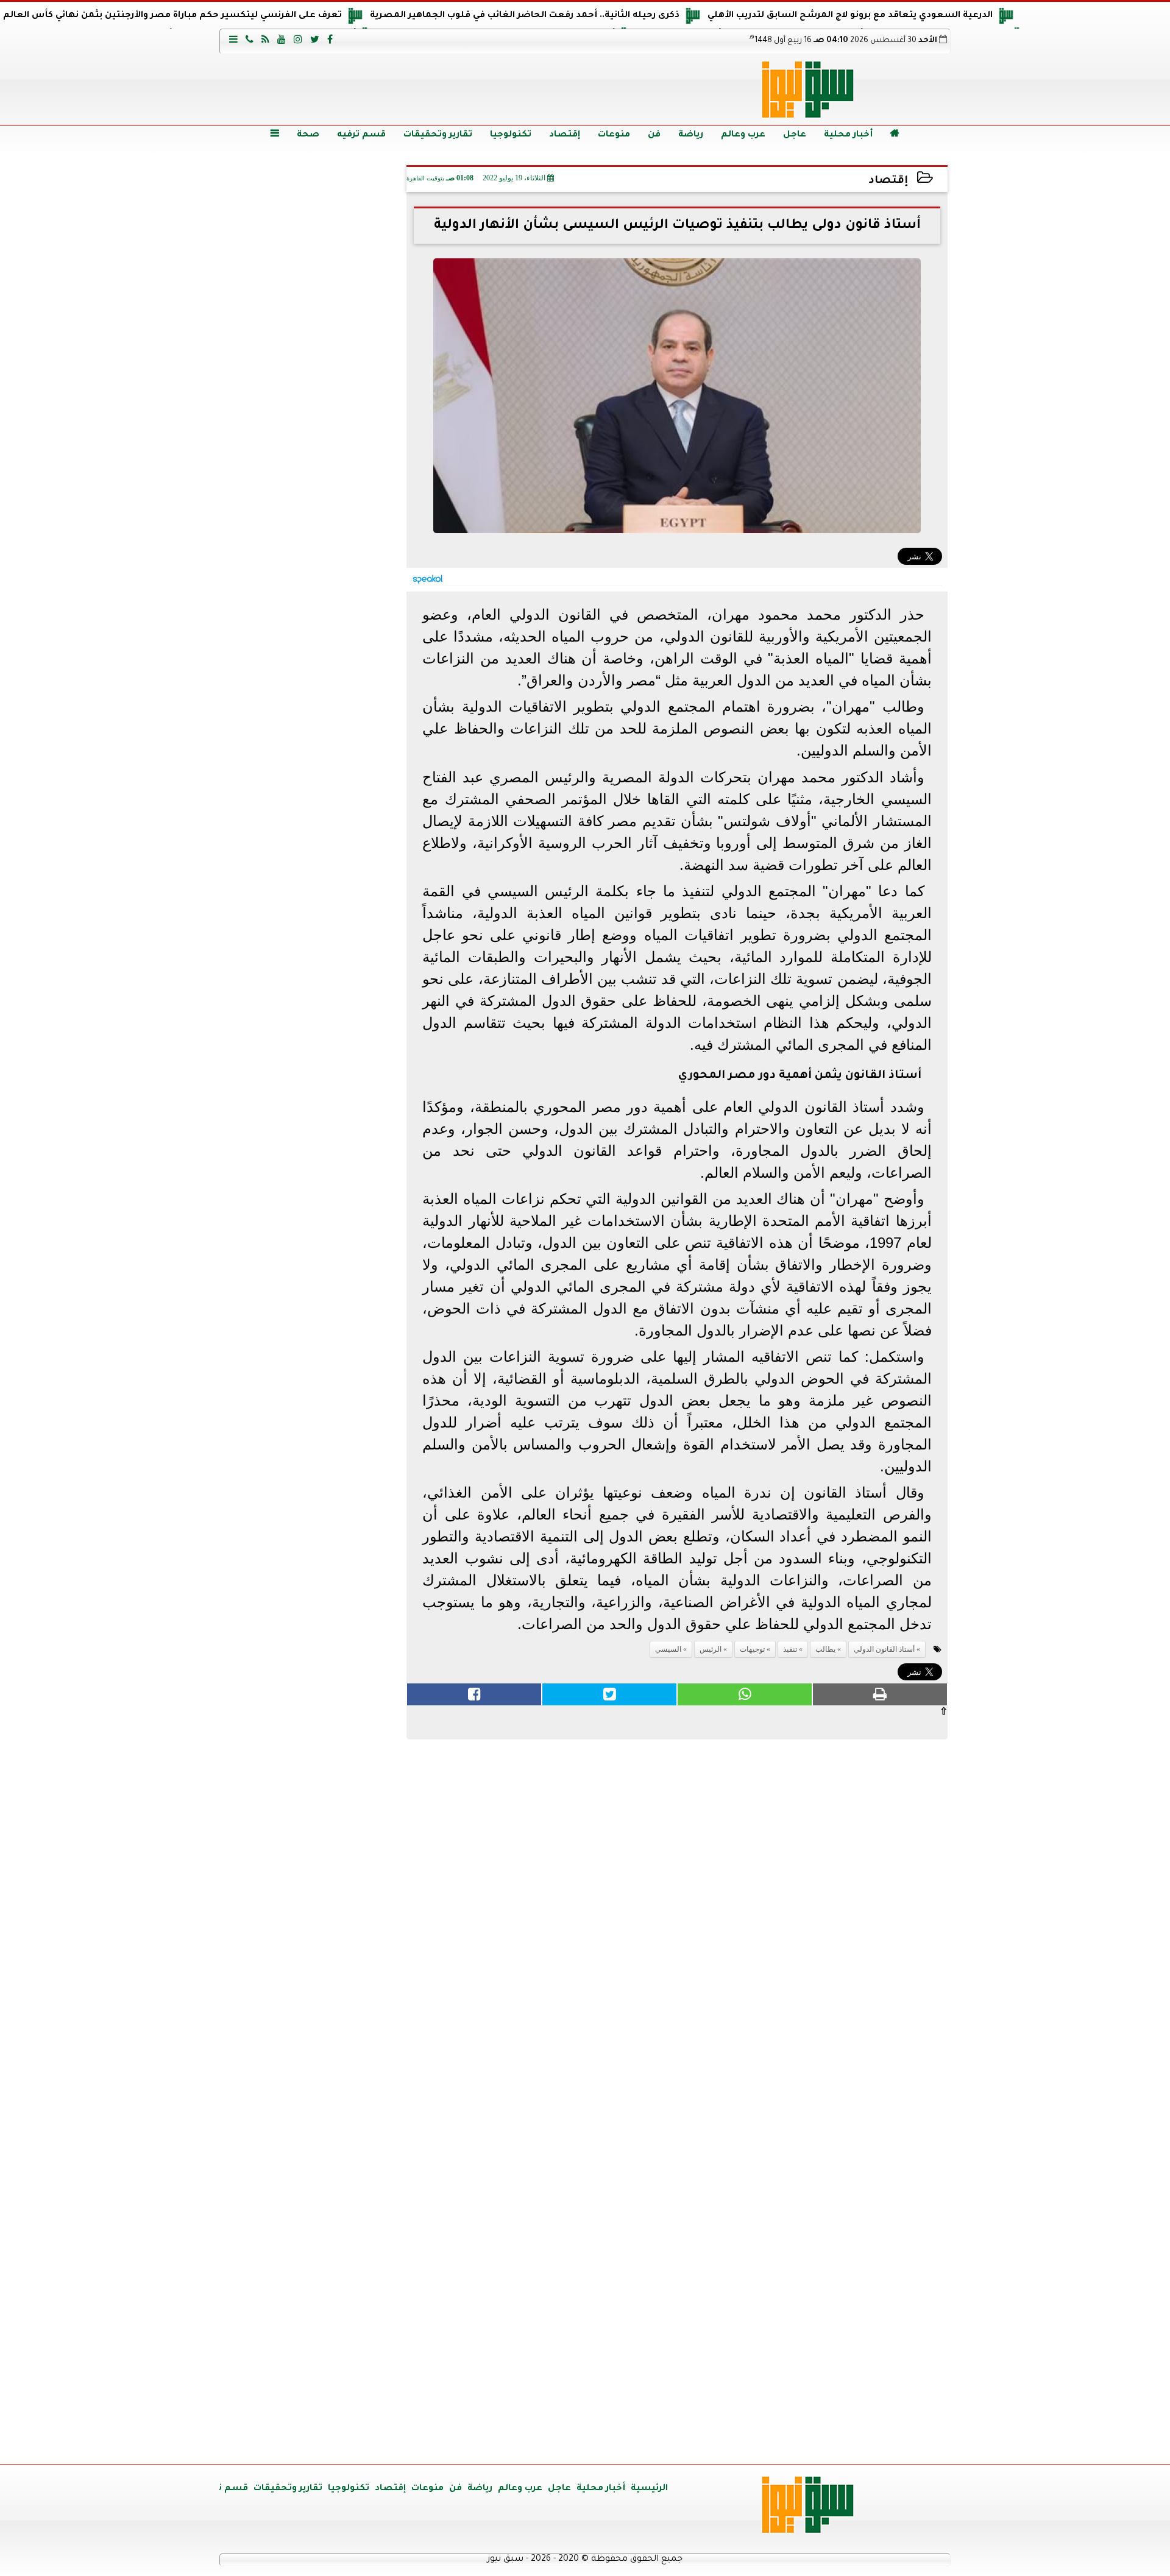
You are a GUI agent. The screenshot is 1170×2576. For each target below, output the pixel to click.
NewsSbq (359, 2440)
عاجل (795, 135)
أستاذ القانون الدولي (884, 1649)
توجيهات (752, 1649)
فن (654, 135)
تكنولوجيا (511, 135)
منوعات (614, 135)
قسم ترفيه (361, 135)
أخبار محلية (848, 135)
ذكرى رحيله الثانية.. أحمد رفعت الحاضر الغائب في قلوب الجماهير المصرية (525, 16)
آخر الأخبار (314, 244)
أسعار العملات (314, 1547)
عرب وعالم (743, 135)
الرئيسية (649, 2489)
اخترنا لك (314, 794)
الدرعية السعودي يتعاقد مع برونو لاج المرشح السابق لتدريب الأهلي (850, 16)
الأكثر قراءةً (314, 1233)
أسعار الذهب (314, 1779)
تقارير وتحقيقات (438, 135)
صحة (308, 135)
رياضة (691, 135)
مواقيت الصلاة (314, 2236)
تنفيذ (790, 1649)
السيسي (668, 1649)
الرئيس (711, 1649)
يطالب (825, 1649)
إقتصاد (565, 135)
